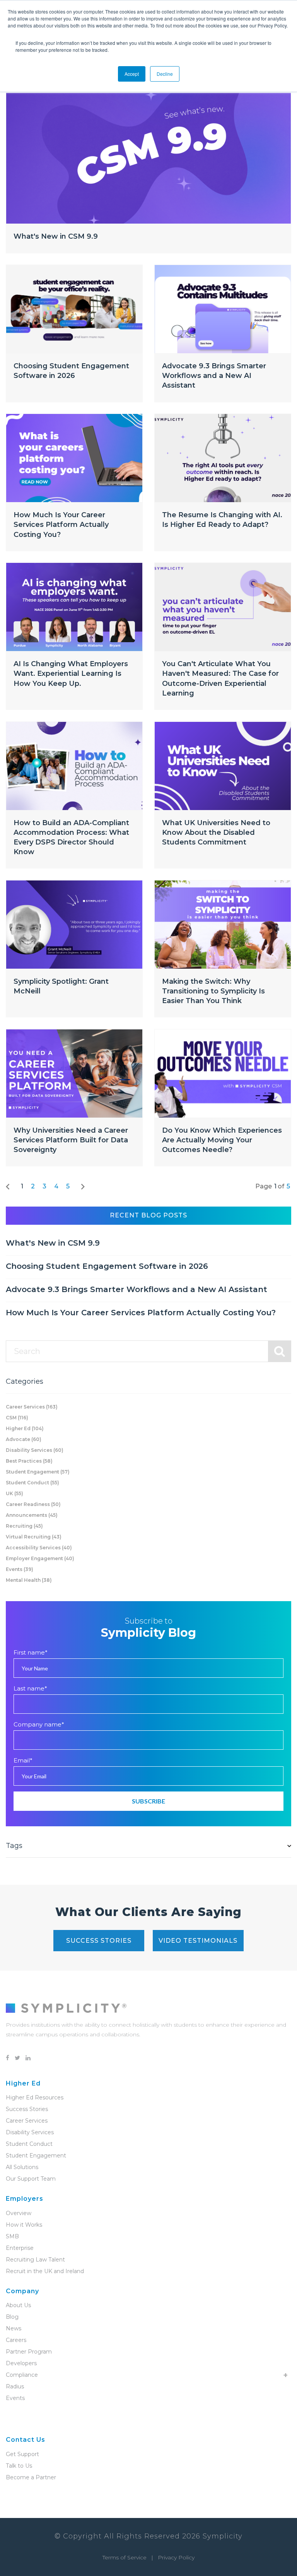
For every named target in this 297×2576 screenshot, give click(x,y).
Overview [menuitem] (19, 2213)
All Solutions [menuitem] (22, 2167)
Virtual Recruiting (34, 1537)
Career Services (32, 1407)
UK (15, 1493)
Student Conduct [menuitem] (29, 2144)
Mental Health (29, 1580)
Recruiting (24, 1526)
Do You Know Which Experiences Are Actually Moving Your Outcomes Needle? (222, 1140)
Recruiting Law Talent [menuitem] (35, 2260)
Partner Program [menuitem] (29, 2352)
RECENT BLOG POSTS (148, 1215)
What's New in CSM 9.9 (56, 236)
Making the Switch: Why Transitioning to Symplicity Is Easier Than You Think (213, 991)
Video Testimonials (198, 1941)
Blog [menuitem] (12, 2317)
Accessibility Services (39, 1548)
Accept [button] (132, 74)
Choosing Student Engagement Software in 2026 (107, 1266)
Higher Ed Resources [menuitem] (35, 2097)
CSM (17, 1418)
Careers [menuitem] (16, 2340)
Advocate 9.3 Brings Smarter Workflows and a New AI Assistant (214, 376)
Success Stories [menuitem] (27, 2109)
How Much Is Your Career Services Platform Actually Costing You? (61, 525)
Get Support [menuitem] (22, 2454)
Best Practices (29, 1461)
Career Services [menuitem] (27, 2121)
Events (20, 1569)
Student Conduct (32, 1483)
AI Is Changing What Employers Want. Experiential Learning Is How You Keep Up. (71, 673)
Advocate (24, 1439)
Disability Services (35, 1450)
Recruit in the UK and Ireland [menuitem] (45, 2271)
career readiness (33, 1504)
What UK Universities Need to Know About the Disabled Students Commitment (216, 832)
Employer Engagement (40, 1558)
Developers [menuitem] (21, 2363)
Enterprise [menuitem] (20, 2248)
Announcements (32, 1515)
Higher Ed (25, 1428)
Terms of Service (125, 2557)
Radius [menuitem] (15, 2386)
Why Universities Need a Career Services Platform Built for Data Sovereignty (71, 1140)
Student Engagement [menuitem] (36, 2155)
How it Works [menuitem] (24, 2225)
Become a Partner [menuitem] (31, 2477)
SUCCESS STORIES (99, 1941)
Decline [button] (165, 74)
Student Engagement (38, 1472)
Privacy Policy (176, 2557)
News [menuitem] (14, 2328)
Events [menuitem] (15, 2398)
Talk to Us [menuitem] (19, 2466)
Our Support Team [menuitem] (31, 2179)
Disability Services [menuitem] (30, 2132)
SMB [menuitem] (12, 2236)
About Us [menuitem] (18, 2305)
